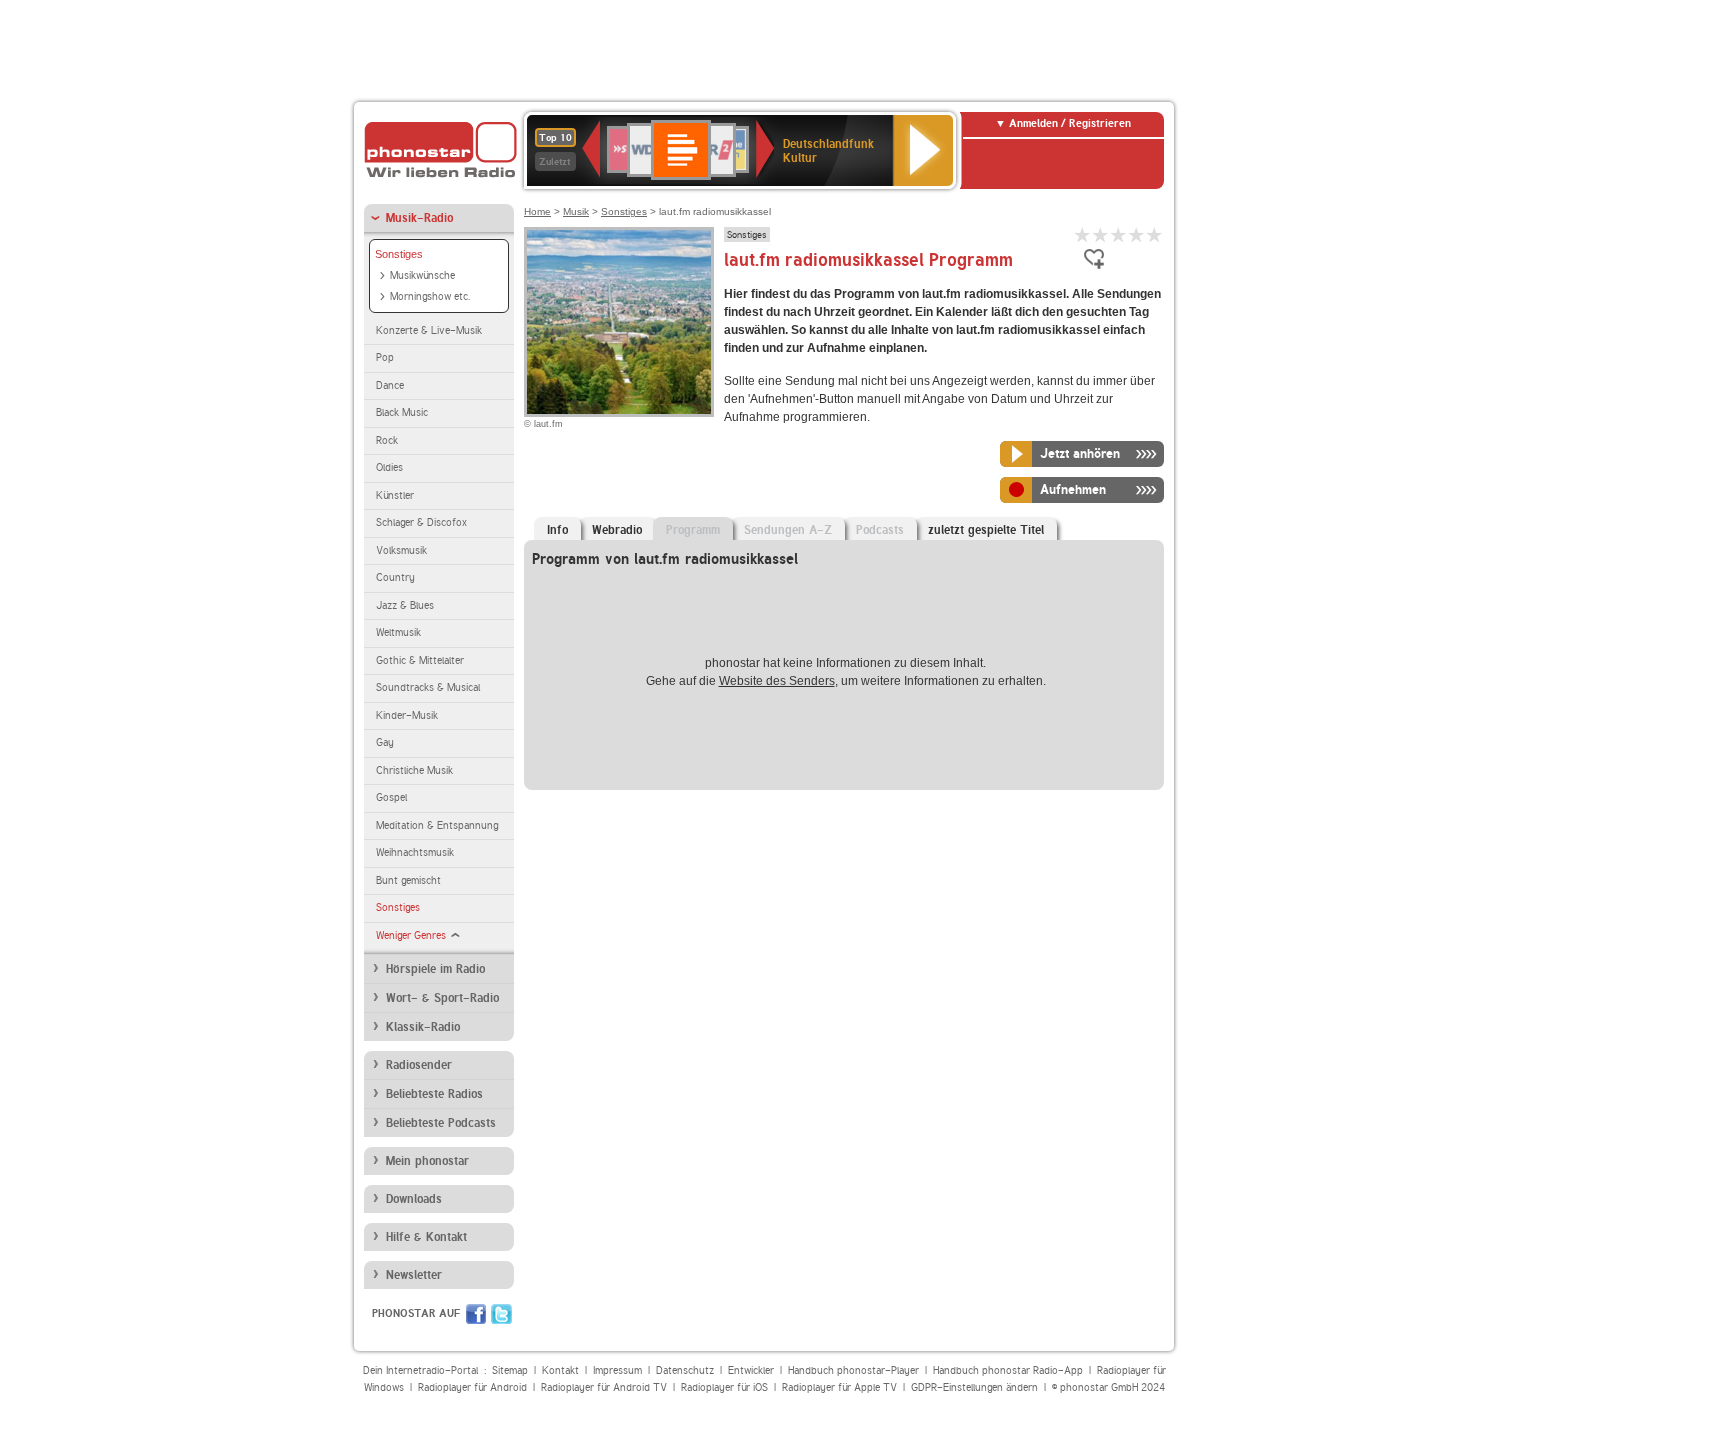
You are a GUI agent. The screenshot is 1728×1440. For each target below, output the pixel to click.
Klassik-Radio (423, 1027)
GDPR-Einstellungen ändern (974, 1387)
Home (537, 211)
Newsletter (414, 1275)
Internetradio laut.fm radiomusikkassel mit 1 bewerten (1083, 234)
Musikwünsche (422, 275)
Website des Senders (777, 681)
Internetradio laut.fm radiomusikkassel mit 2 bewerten (1101, 234)
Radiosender (419, 1065)
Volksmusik (401, 550)
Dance (390, 385)
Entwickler (751, 1370)
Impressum (617, 1370)
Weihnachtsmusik (415, 852)
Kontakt (560, 1370)
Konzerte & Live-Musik (429, 330)
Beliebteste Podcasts (441, 1123)
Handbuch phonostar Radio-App (1008, 1370)
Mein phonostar (427, 1161)
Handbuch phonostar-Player (853, 1370)
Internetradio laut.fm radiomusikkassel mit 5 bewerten (1155, 234)
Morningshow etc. (430, 296)
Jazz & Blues (405, 605)
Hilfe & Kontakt (426, 1237)
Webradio (617, 530)
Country (395, 577)
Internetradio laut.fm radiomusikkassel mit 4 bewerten (1137, 234)
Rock (387, 440)
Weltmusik (398, 632)
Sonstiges (399, 254)
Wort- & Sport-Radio (442, 998)
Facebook (476, 1314)
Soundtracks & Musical (428, 687)
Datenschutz (685, 1370)
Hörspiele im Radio (435, 969)
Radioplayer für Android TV (604, 1387)
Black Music (402, 412)
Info (557, 530)
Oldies (389, 467)
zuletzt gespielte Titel (986, 530)
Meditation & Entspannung (437, 825)
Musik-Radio (419, 218)
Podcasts (880, 530)
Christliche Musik (414, 770)
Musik (576, 211)
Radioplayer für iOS (724, 1387)
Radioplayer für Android (472, 1387)
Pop (385, 357)
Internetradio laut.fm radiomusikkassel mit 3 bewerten (1119, 234)
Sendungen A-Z (788, 530)
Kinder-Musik (407, 715)
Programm (693, 530)
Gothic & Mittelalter (420, 660)
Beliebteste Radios (434, 1094)
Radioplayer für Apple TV (839, 1387)
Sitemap (510, 1370)
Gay (385, 742)
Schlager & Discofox (421, 522)
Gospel (391, 797)
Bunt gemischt (408, 880)
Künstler (395, 495)
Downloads (414, 1199)
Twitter (501, 1314)
